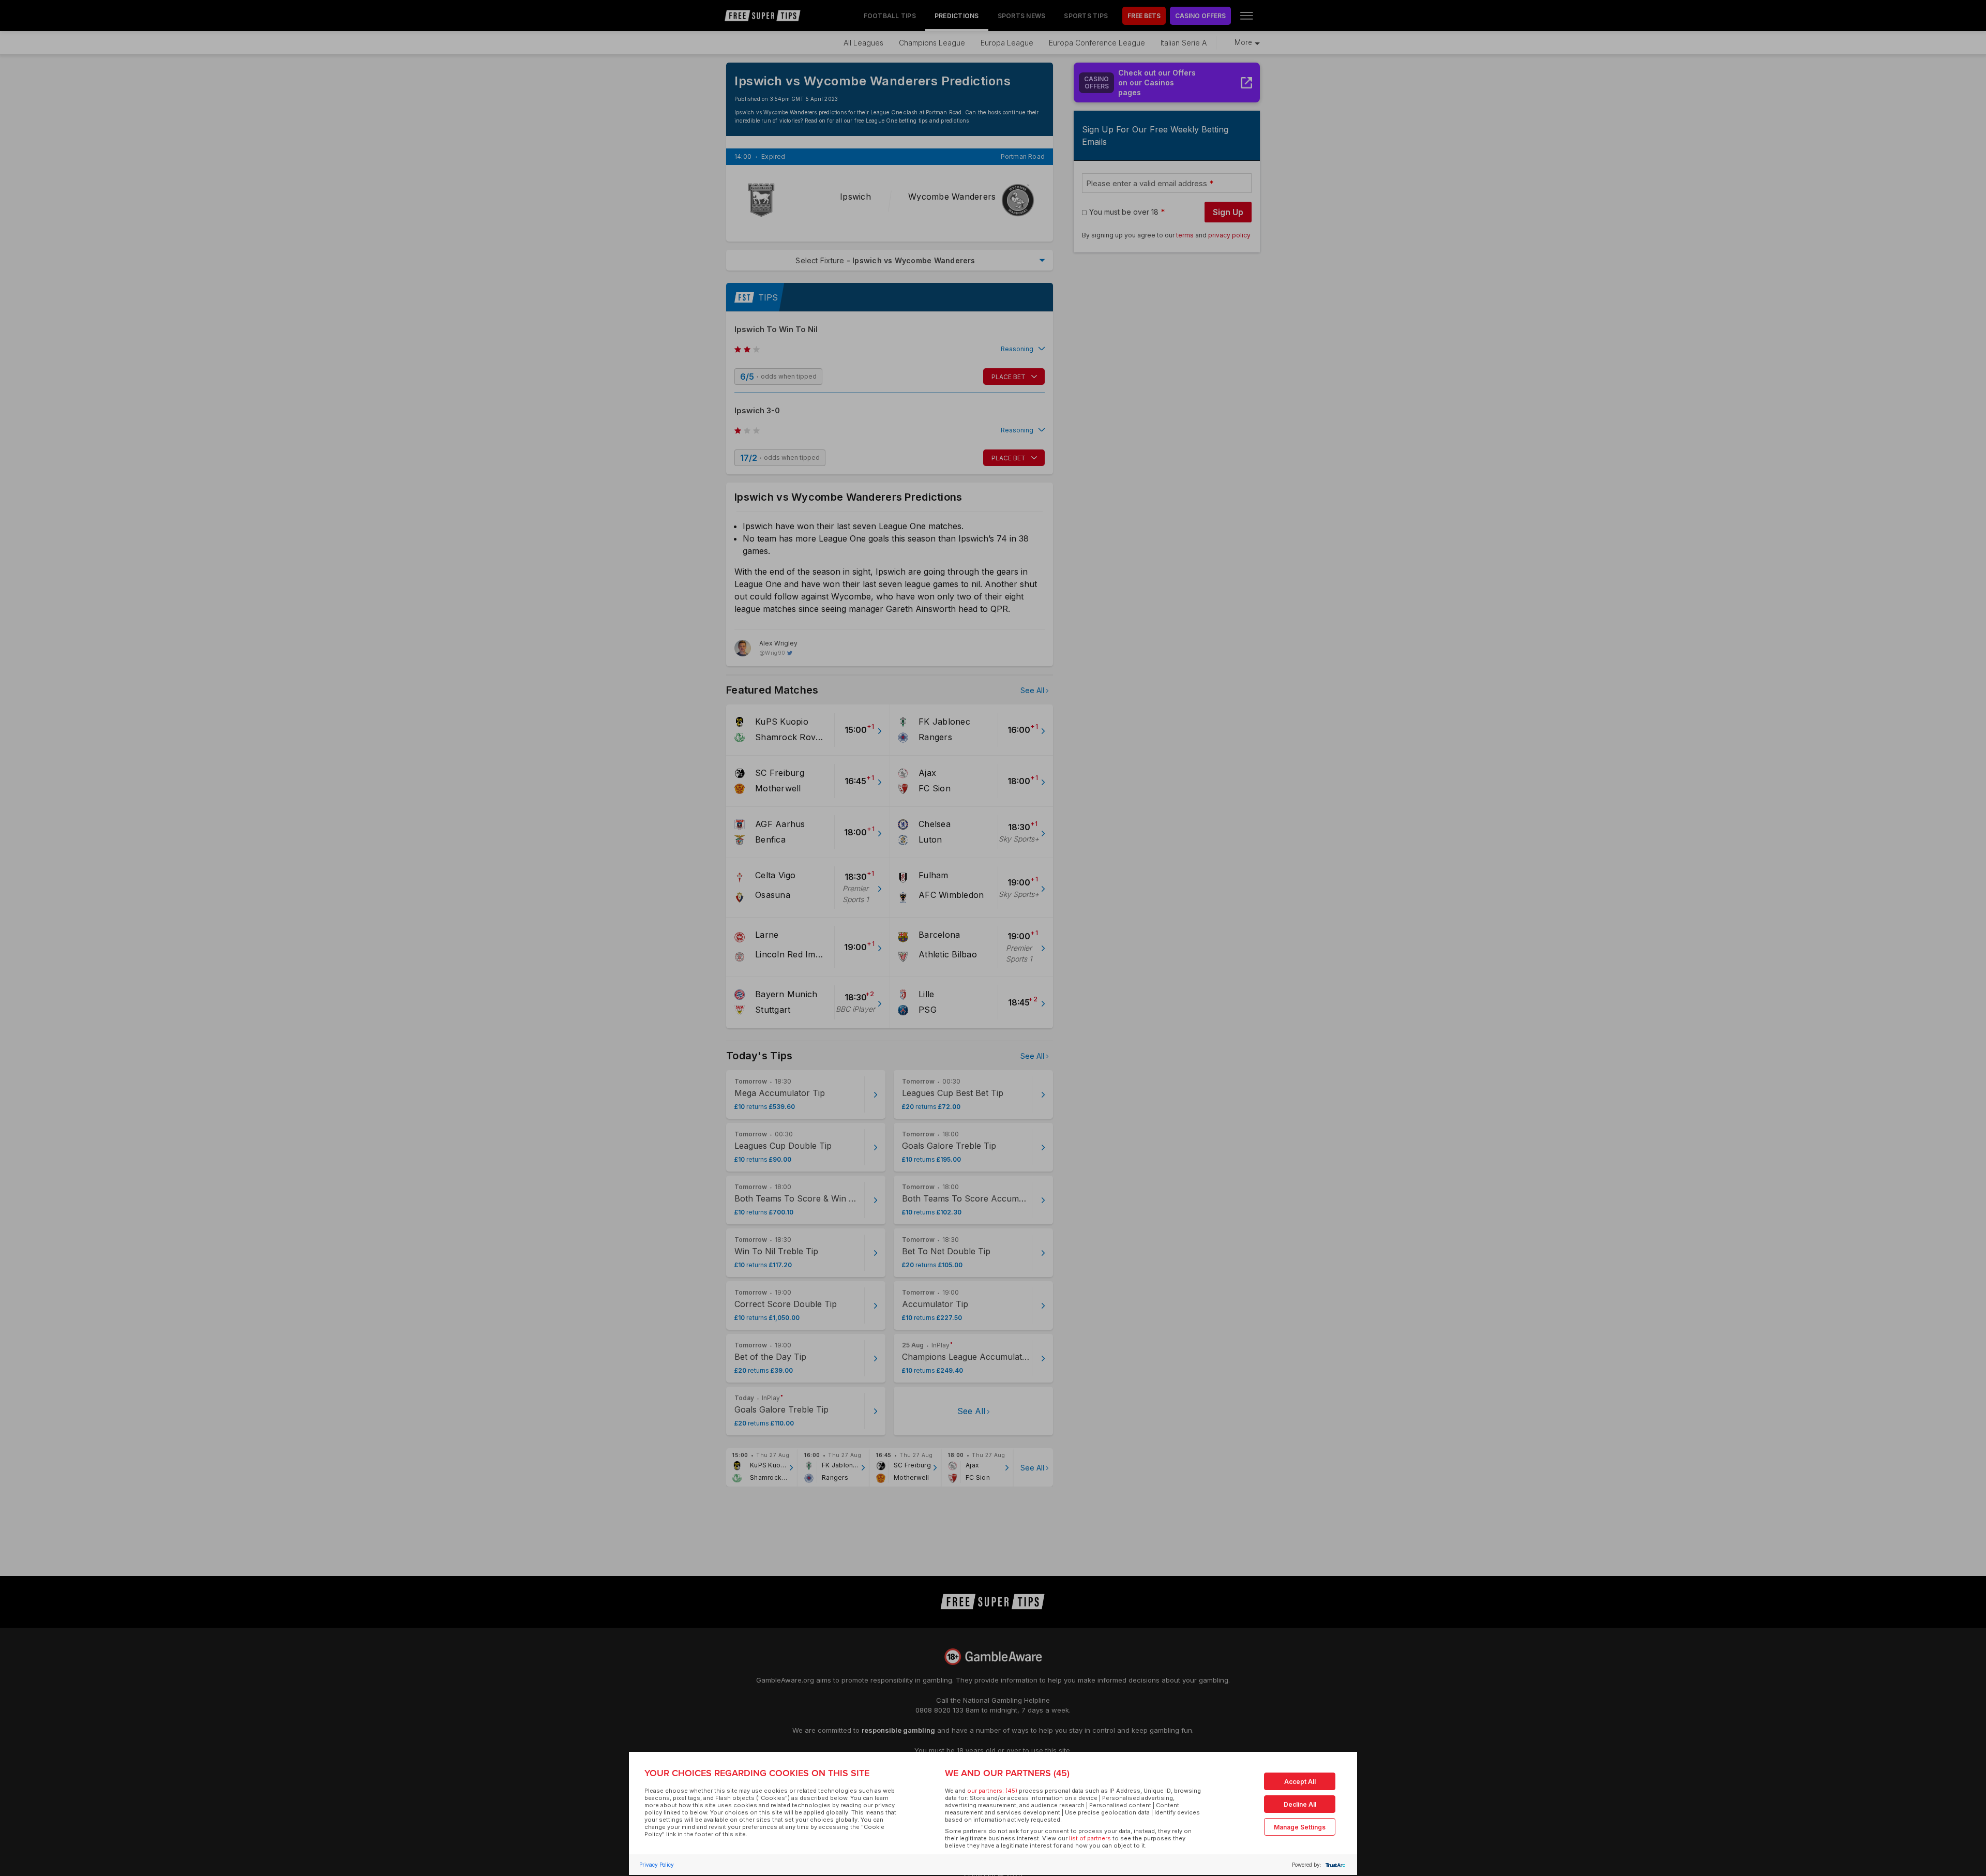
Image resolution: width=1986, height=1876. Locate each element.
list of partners (1090, 1838)
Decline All (1300, 1804)
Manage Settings (1300, 1827)
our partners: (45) (992, 1791)
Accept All (1300, 1782)
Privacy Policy (657, 1865)
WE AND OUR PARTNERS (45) (1007, 1773)
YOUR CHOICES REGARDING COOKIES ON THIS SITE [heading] (757, 1773)
